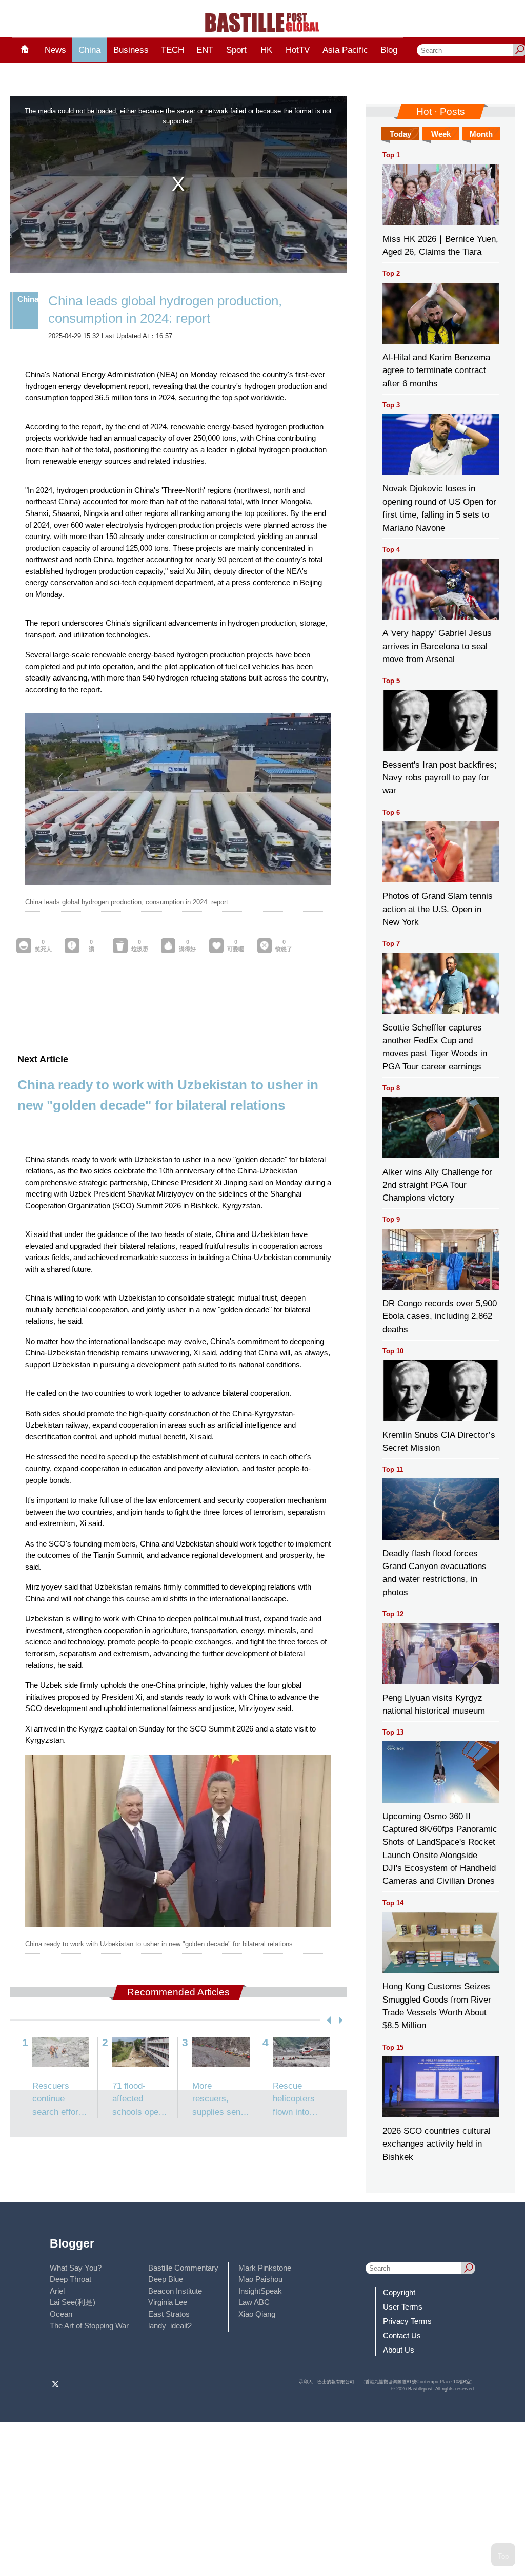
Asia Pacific (345, 50)
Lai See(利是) (73, 2302)
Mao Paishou (260, 2279)
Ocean (61, 2314)
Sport (236, 50)
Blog (389, 50)
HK (266, 50)
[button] (327, 2020)
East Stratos (169, 2314)
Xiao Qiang (257, 2314)
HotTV (298, 50)
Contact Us (402, 2335)
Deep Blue (166, 2279)
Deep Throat (70, 2279)
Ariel (57, 2291)
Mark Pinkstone (265, 2268)
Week (441, 134)
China (89, 50)
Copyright (399, 2292)
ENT (205, 50)
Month (481, 134)
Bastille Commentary (183, 2268)
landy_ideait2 (170, 2326)
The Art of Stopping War (89, 2326)
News (55, 50)
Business (131, 50)
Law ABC (254, 2302)
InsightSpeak (260, 2291)
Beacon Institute (175, 2291)
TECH (173, 50)
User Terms (403, 2307)
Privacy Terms (407, 2321)
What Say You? (76, 2268)
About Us (399, 2350)
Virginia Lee (168, 2302)
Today (400, 134)
